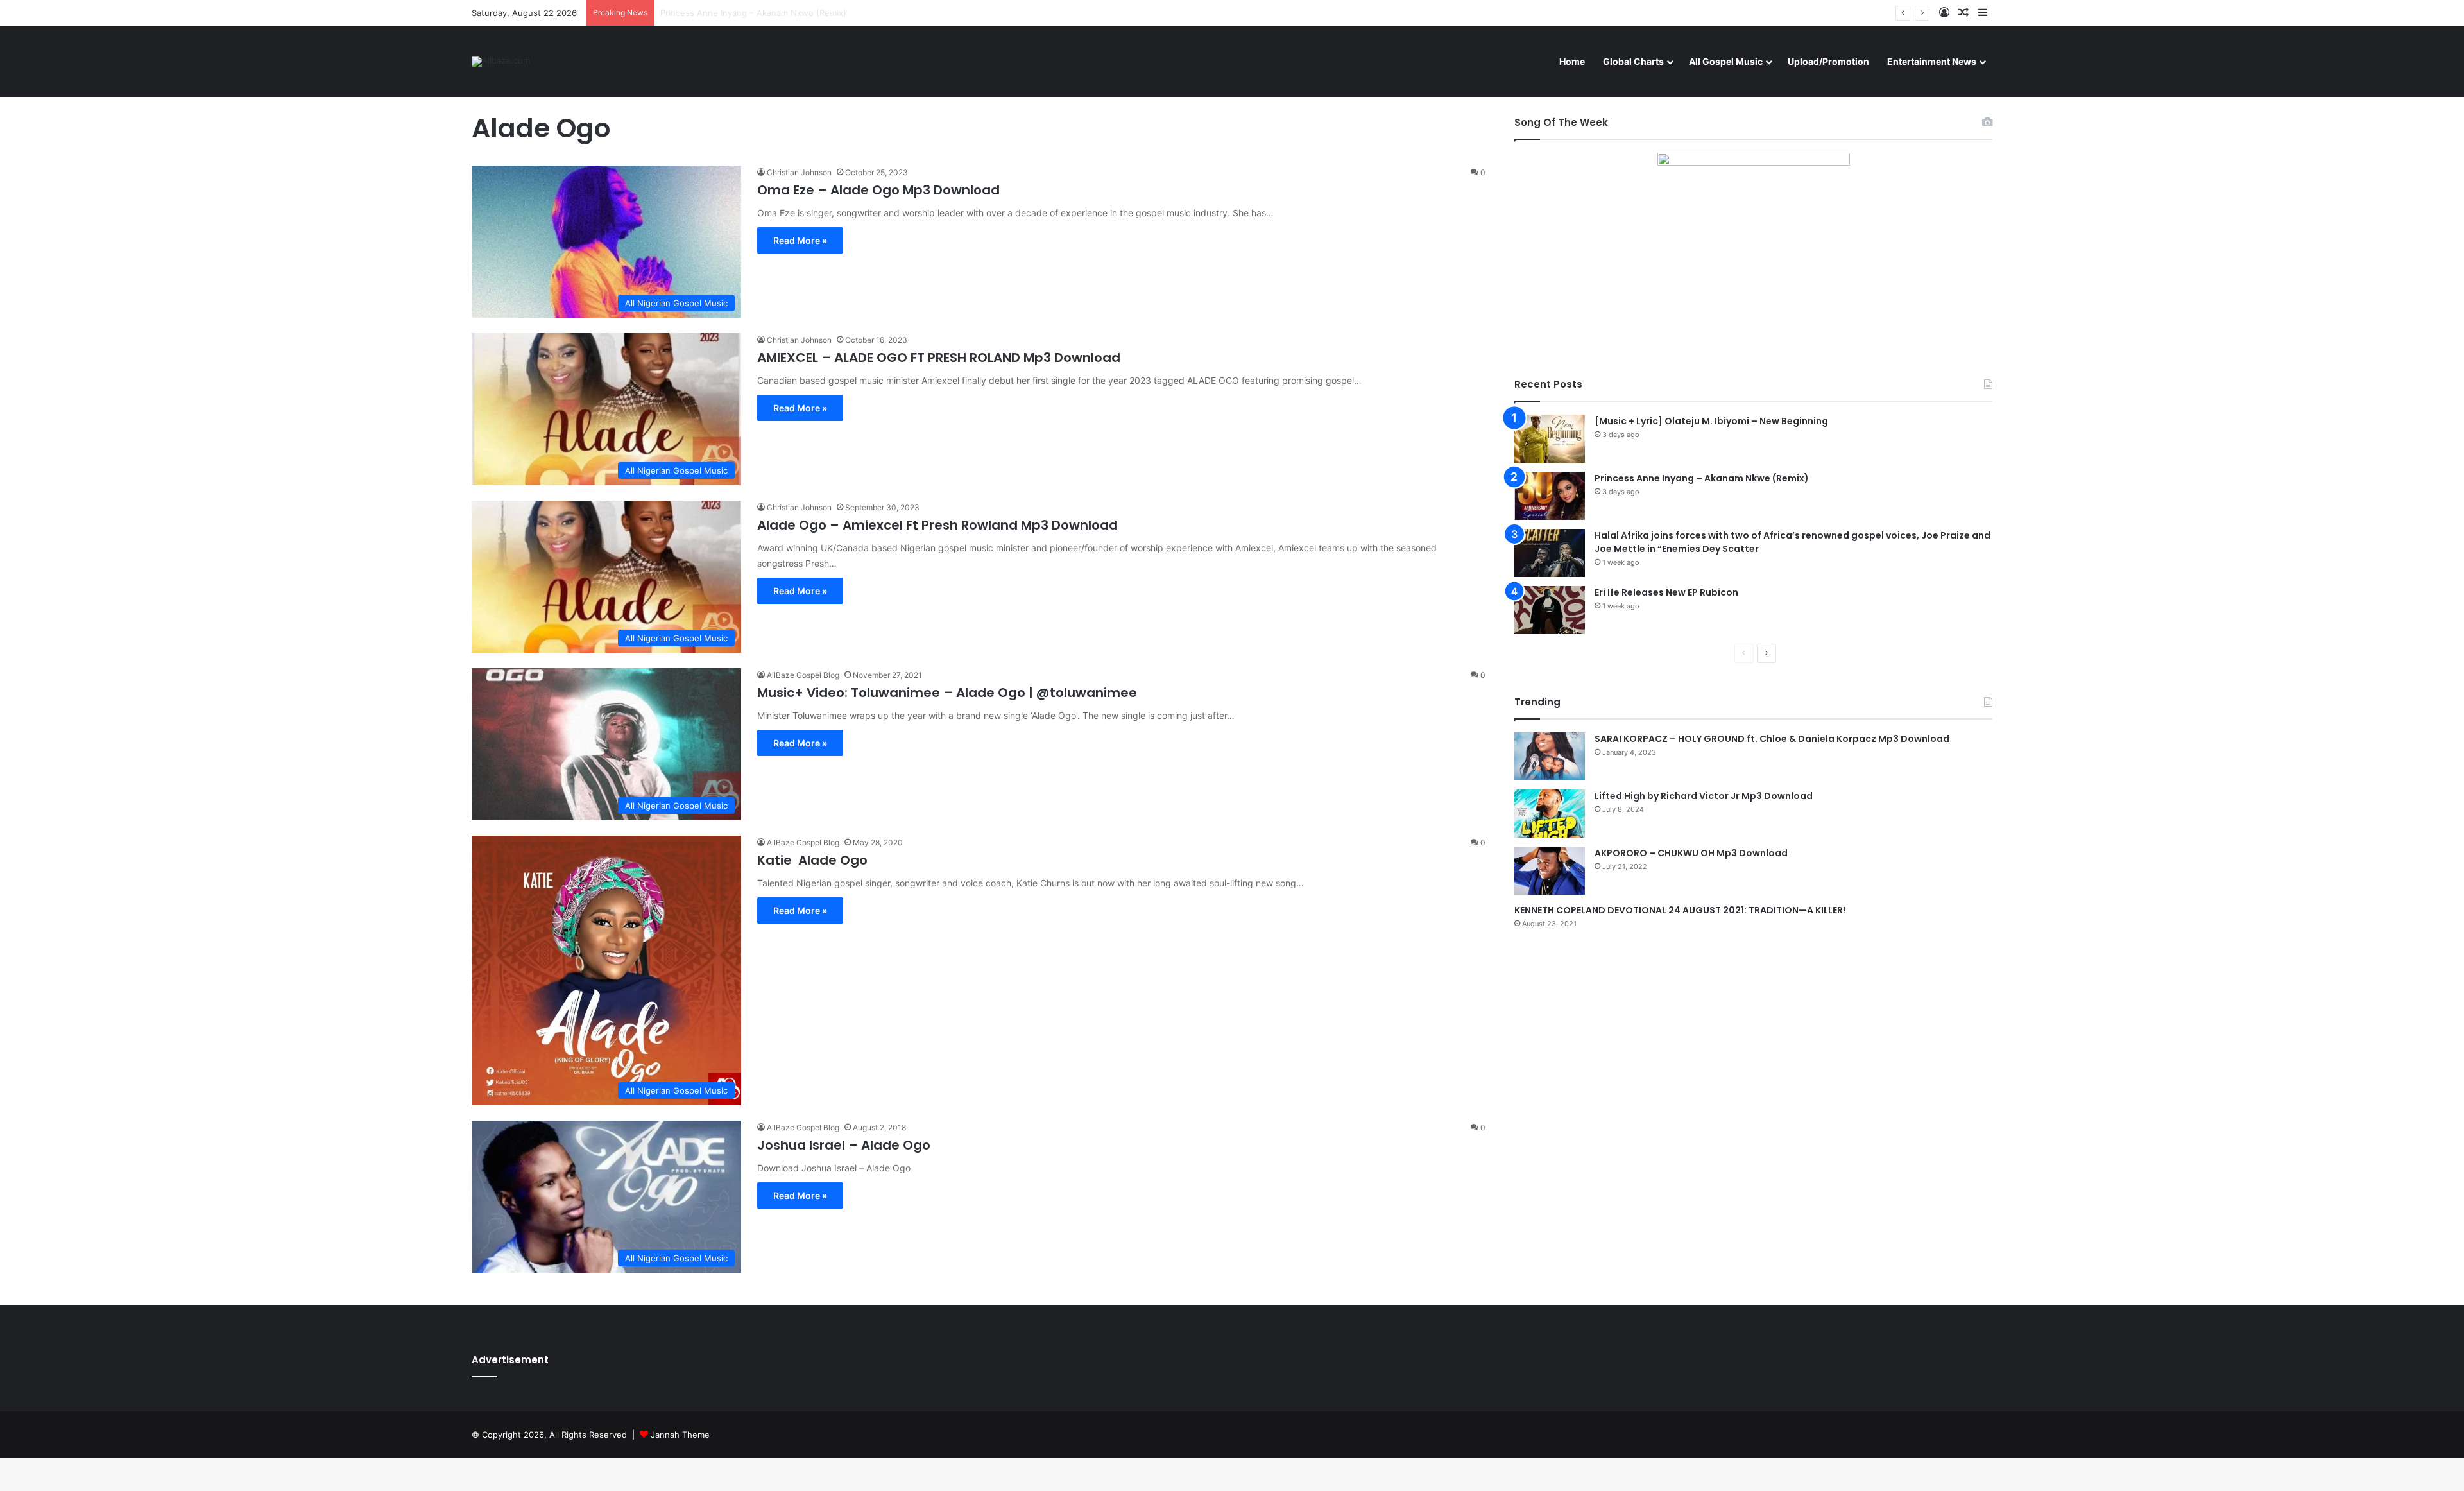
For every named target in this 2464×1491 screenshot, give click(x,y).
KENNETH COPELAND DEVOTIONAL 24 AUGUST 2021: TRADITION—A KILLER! (1680, 910)
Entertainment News (1932, 61)
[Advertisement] (1753, 1051)
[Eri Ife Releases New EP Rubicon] (1550, 610)
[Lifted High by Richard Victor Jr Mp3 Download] (1550, 814)
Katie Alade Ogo (812, 860)
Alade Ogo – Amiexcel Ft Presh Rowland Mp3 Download (937, 525)
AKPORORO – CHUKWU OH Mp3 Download (1691, 853)
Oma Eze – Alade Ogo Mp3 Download (878, 190)
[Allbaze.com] (501, 62)
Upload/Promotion (1828, 61)
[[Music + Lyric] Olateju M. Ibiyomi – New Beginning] (1550, 439)
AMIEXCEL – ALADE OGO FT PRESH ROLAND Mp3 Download (939, 358)
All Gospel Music (1726, 61)
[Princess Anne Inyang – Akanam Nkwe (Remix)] (1550, 496)
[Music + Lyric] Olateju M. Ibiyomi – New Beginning (1711, 421)
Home (1572, 61)
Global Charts (1633, 61)
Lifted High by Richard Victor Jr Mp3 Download (1704, 796)
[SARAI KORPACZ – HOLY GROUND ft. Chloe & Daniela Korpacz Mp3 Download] (1550, 756)
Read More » (800, 240)
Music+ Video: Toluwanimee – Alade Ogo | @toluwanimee (947, 693)
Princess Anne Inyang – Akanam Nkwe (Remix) (1702, 478)
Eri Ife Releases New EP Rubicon (1666, 592)
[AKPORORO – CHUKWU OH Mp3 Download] (1550, 871)
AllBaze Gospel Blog (803, 675)
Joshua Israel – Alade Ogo (844, 1145)
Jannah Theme (680, 1435)
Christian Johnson (799, 172)
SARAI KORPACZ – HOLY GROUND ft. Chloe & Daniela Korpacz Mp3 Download (1772, 739)
